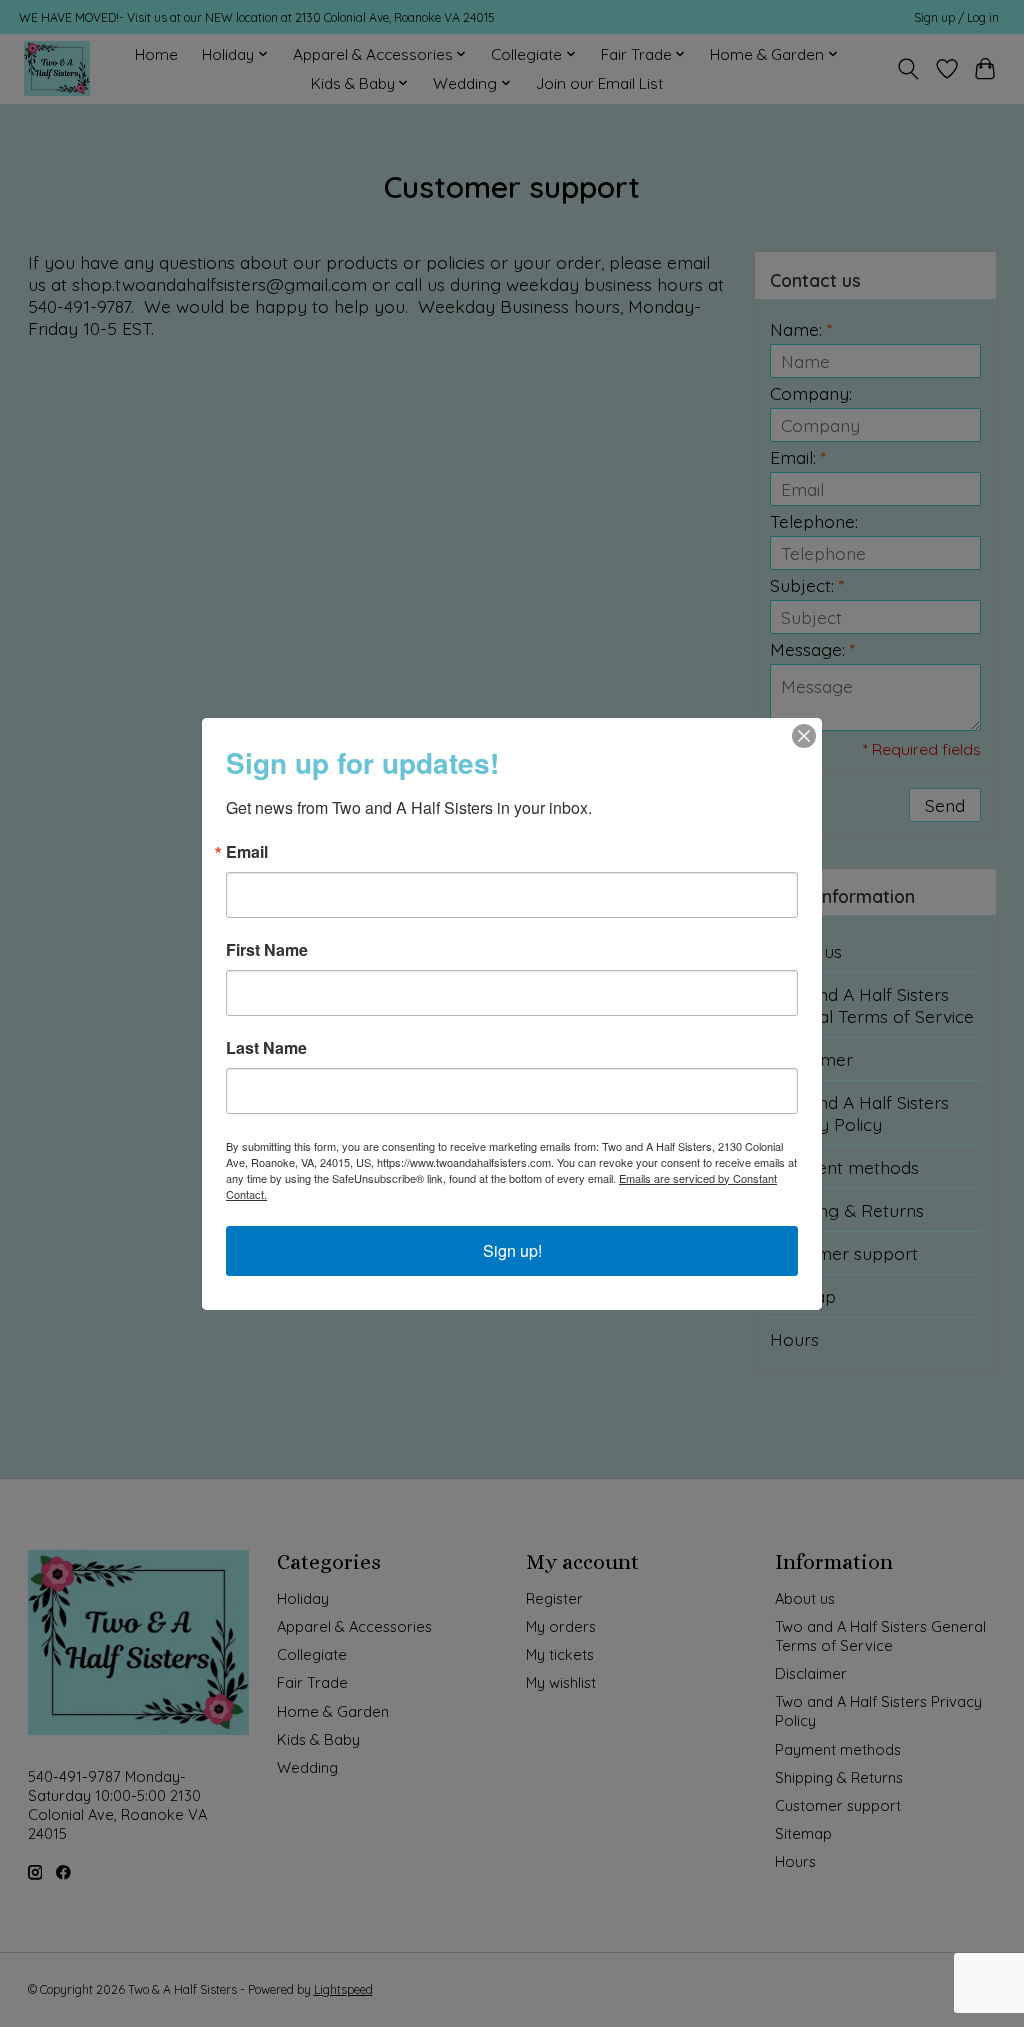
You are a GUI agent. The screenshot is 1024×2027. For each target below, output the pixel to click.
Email (247, 852)
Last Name (266, 1048)
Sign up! (512, 1250)
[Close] (804, 736)
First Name (267, 950)
